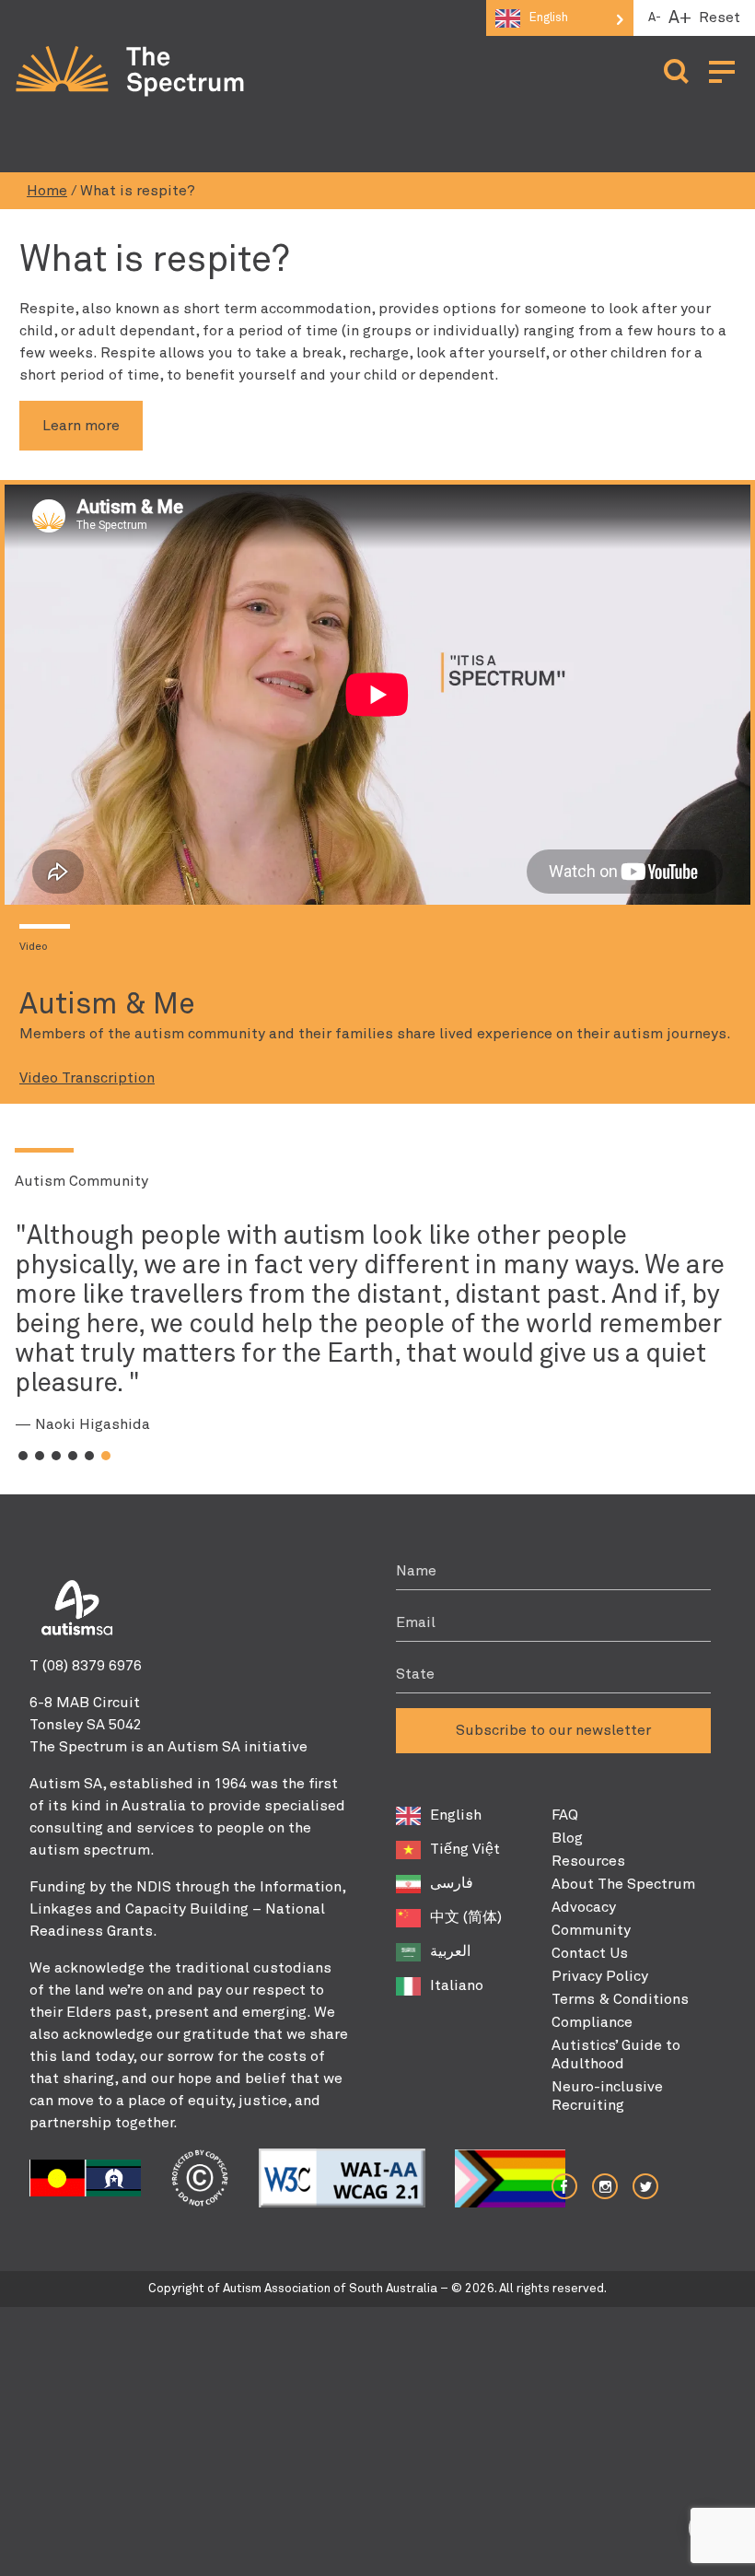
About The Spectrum (623, 1884)
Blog (567, 1838)
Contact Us (590, 1953)
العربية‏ (450, 1951)
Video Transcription (87, 1078)
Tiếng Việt (465, 1849)
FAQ (565, 1815)
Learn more (81, 426)
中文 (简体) (466, 1917)
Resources (588, 1861)
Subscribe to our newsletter (553, 1730)
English (456, 1815)
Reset (720, 18)
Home (47, 191)
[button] (23, 1456)
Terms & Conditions (620, 1999)
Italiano (457, 1985)
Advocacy (584, 1907)
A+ (680, 18)
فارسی (452, 1883)
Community (591, 1930)
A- (655, 18)
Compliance (592, 2022)
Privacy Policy (600, 1976)
